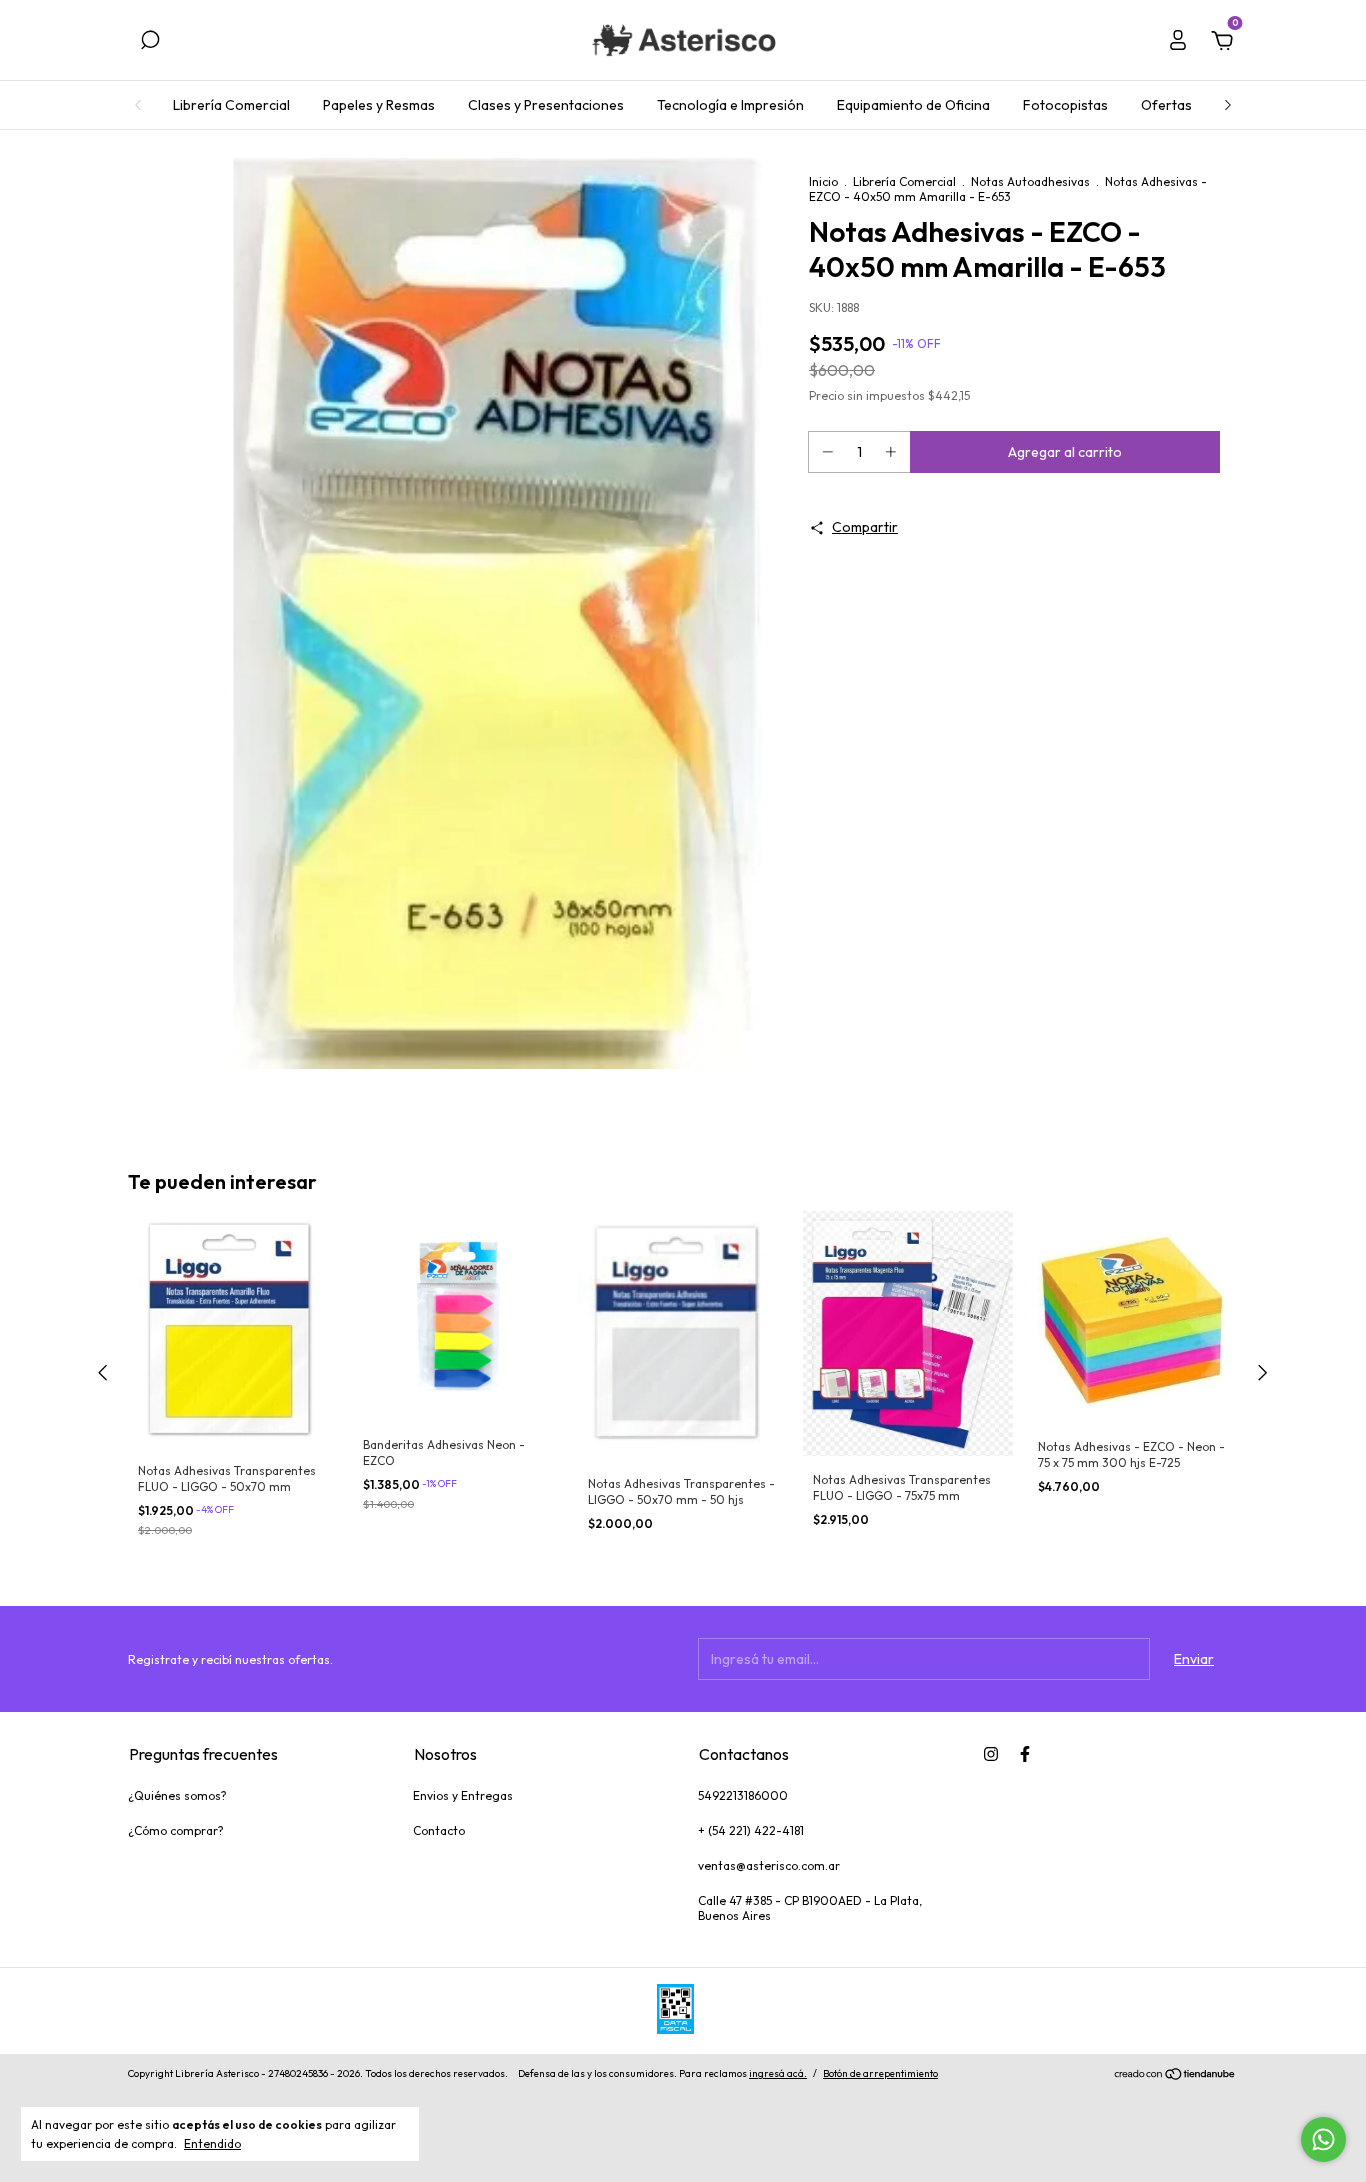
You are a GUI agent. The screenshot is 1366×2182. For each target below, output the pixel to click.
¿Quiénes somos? (177, 1795)
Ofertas (1166, 105)
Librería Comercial (231, 105)
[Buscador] (150, 43)
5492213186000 (743, 1795)
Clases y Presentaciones (546, 105)
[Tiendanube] (1175, 2076)
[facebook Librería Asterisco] (1025, 1754)
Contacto (439, 1830)
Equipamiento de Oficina (913, 105)
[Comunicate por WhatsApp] (1323, 2139)
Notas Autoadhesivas (1030, 181)
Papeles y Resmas (379, 105)
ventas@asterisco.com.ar (769, 1865)
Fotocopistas (1065, 105)
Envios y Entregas (463, 1795)
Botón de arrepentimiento (880, 2073)
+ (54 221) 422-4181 (751, 1830)
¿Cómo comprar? (176, 1830)
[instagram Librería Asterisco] (991, 1754)
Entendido (212, 2143)
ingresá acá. (778, 2073)
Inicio (823, 181)
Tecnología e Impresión (730, 105)
